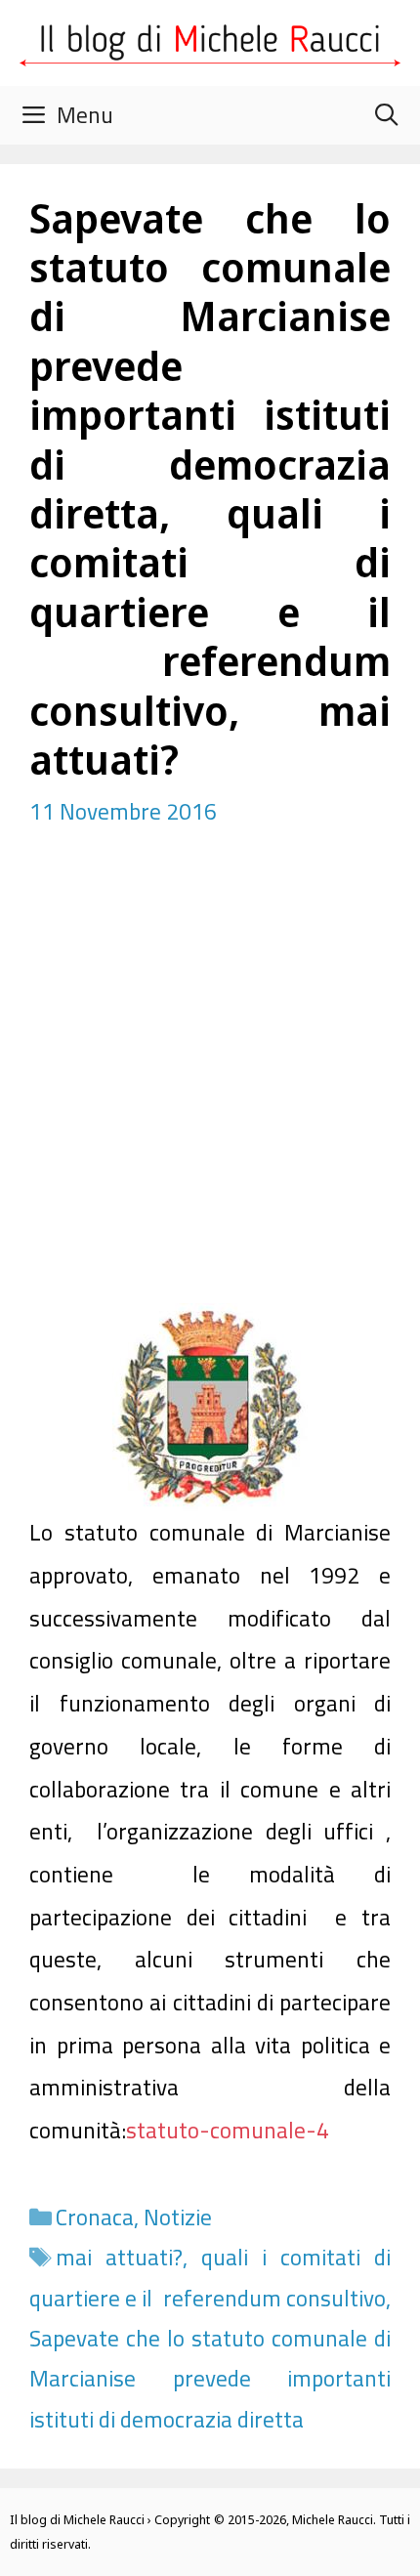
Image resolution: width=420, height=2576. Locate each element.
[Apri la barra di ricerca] (386, 115)
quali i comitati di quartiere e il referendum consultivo (210, 2277)
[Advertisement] (210, 1083)
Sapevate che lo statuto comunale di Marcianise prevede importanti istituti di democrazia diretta (210, 2379)
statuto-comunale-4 (228, 2130)
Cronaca (95, 2217)
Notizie (178, 2217)
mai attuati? (119, 2257)
